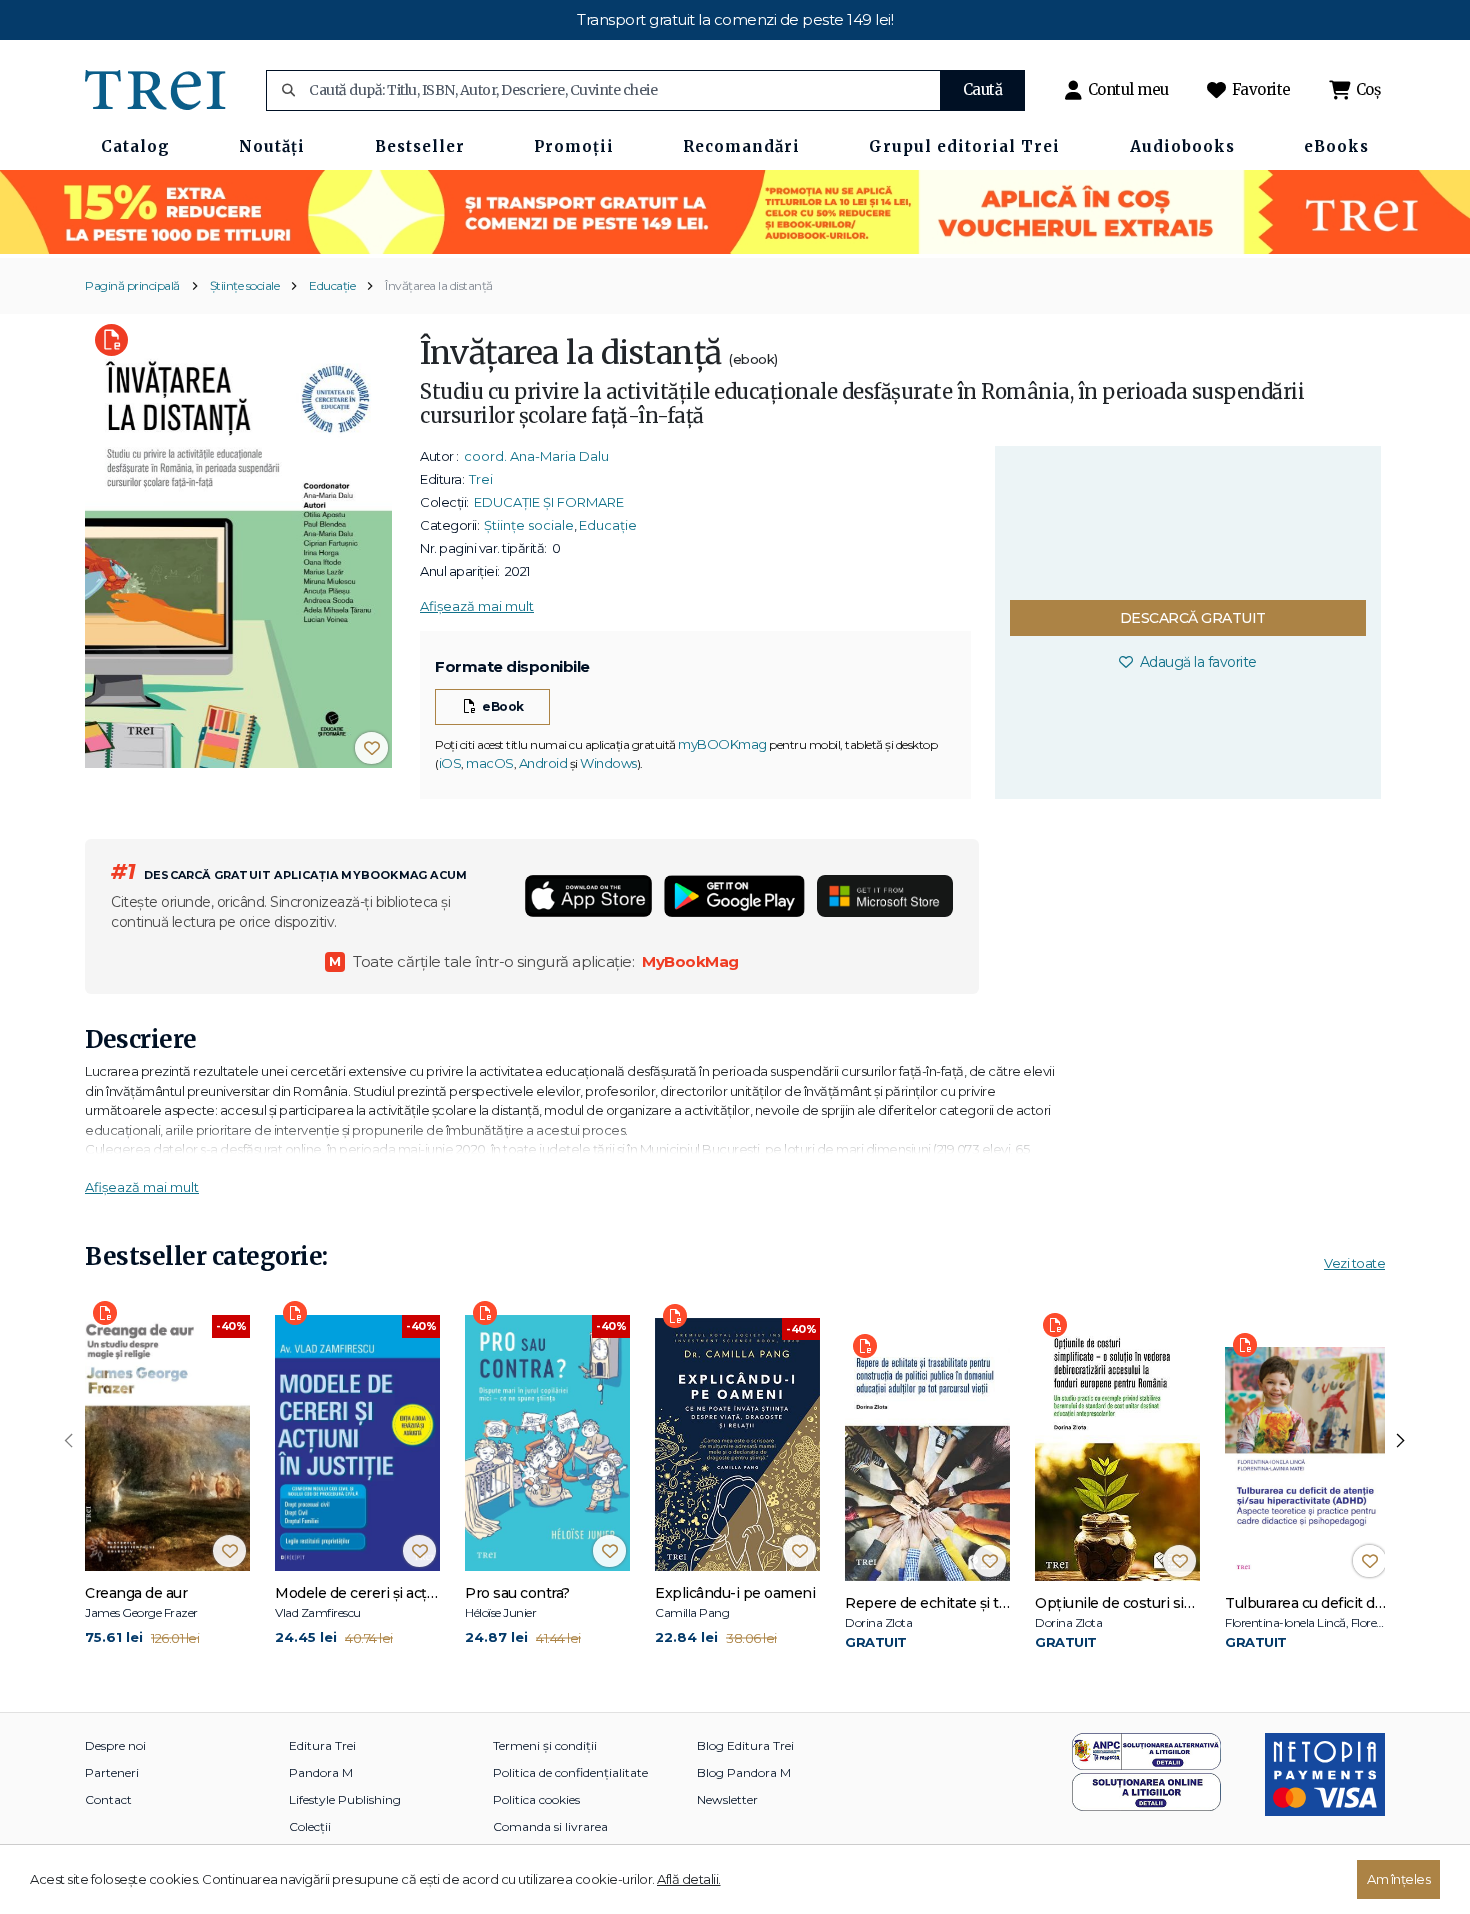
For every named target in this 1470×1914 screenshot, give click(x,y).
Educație (332, 285)
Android (543, 763)
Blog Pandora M (744, 1772)
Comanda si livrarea (550, 1826)
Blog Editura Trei (745, 1745)
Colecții (310, 1826)
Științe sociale (245, 285)
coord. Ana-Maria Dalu (536, 456)
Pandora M (321, 1772)
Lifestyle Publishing (345, 1799)
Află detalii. (689, 1879)
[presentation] (69, 1441)
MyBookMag (690, 961)
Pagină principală (132, 285)
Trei (481, 479)
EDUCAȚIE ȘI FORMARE (549, 502)
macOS (490, 763)
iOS (450, 763)
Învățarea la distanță (439, 285)
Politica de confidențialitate (570, 1772)
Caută (983, 89)
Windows (608, 763)
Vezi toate (1354, 1263)
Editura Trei (322, 1745)
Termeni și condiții (545, 1745)
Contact (108, 1799)
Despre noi (115, 1745)
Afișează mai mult (477, 606)
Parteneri (112, 1772)
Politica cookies (536, 1799)
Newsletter (727, 1799)
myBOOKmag (722, 744)
